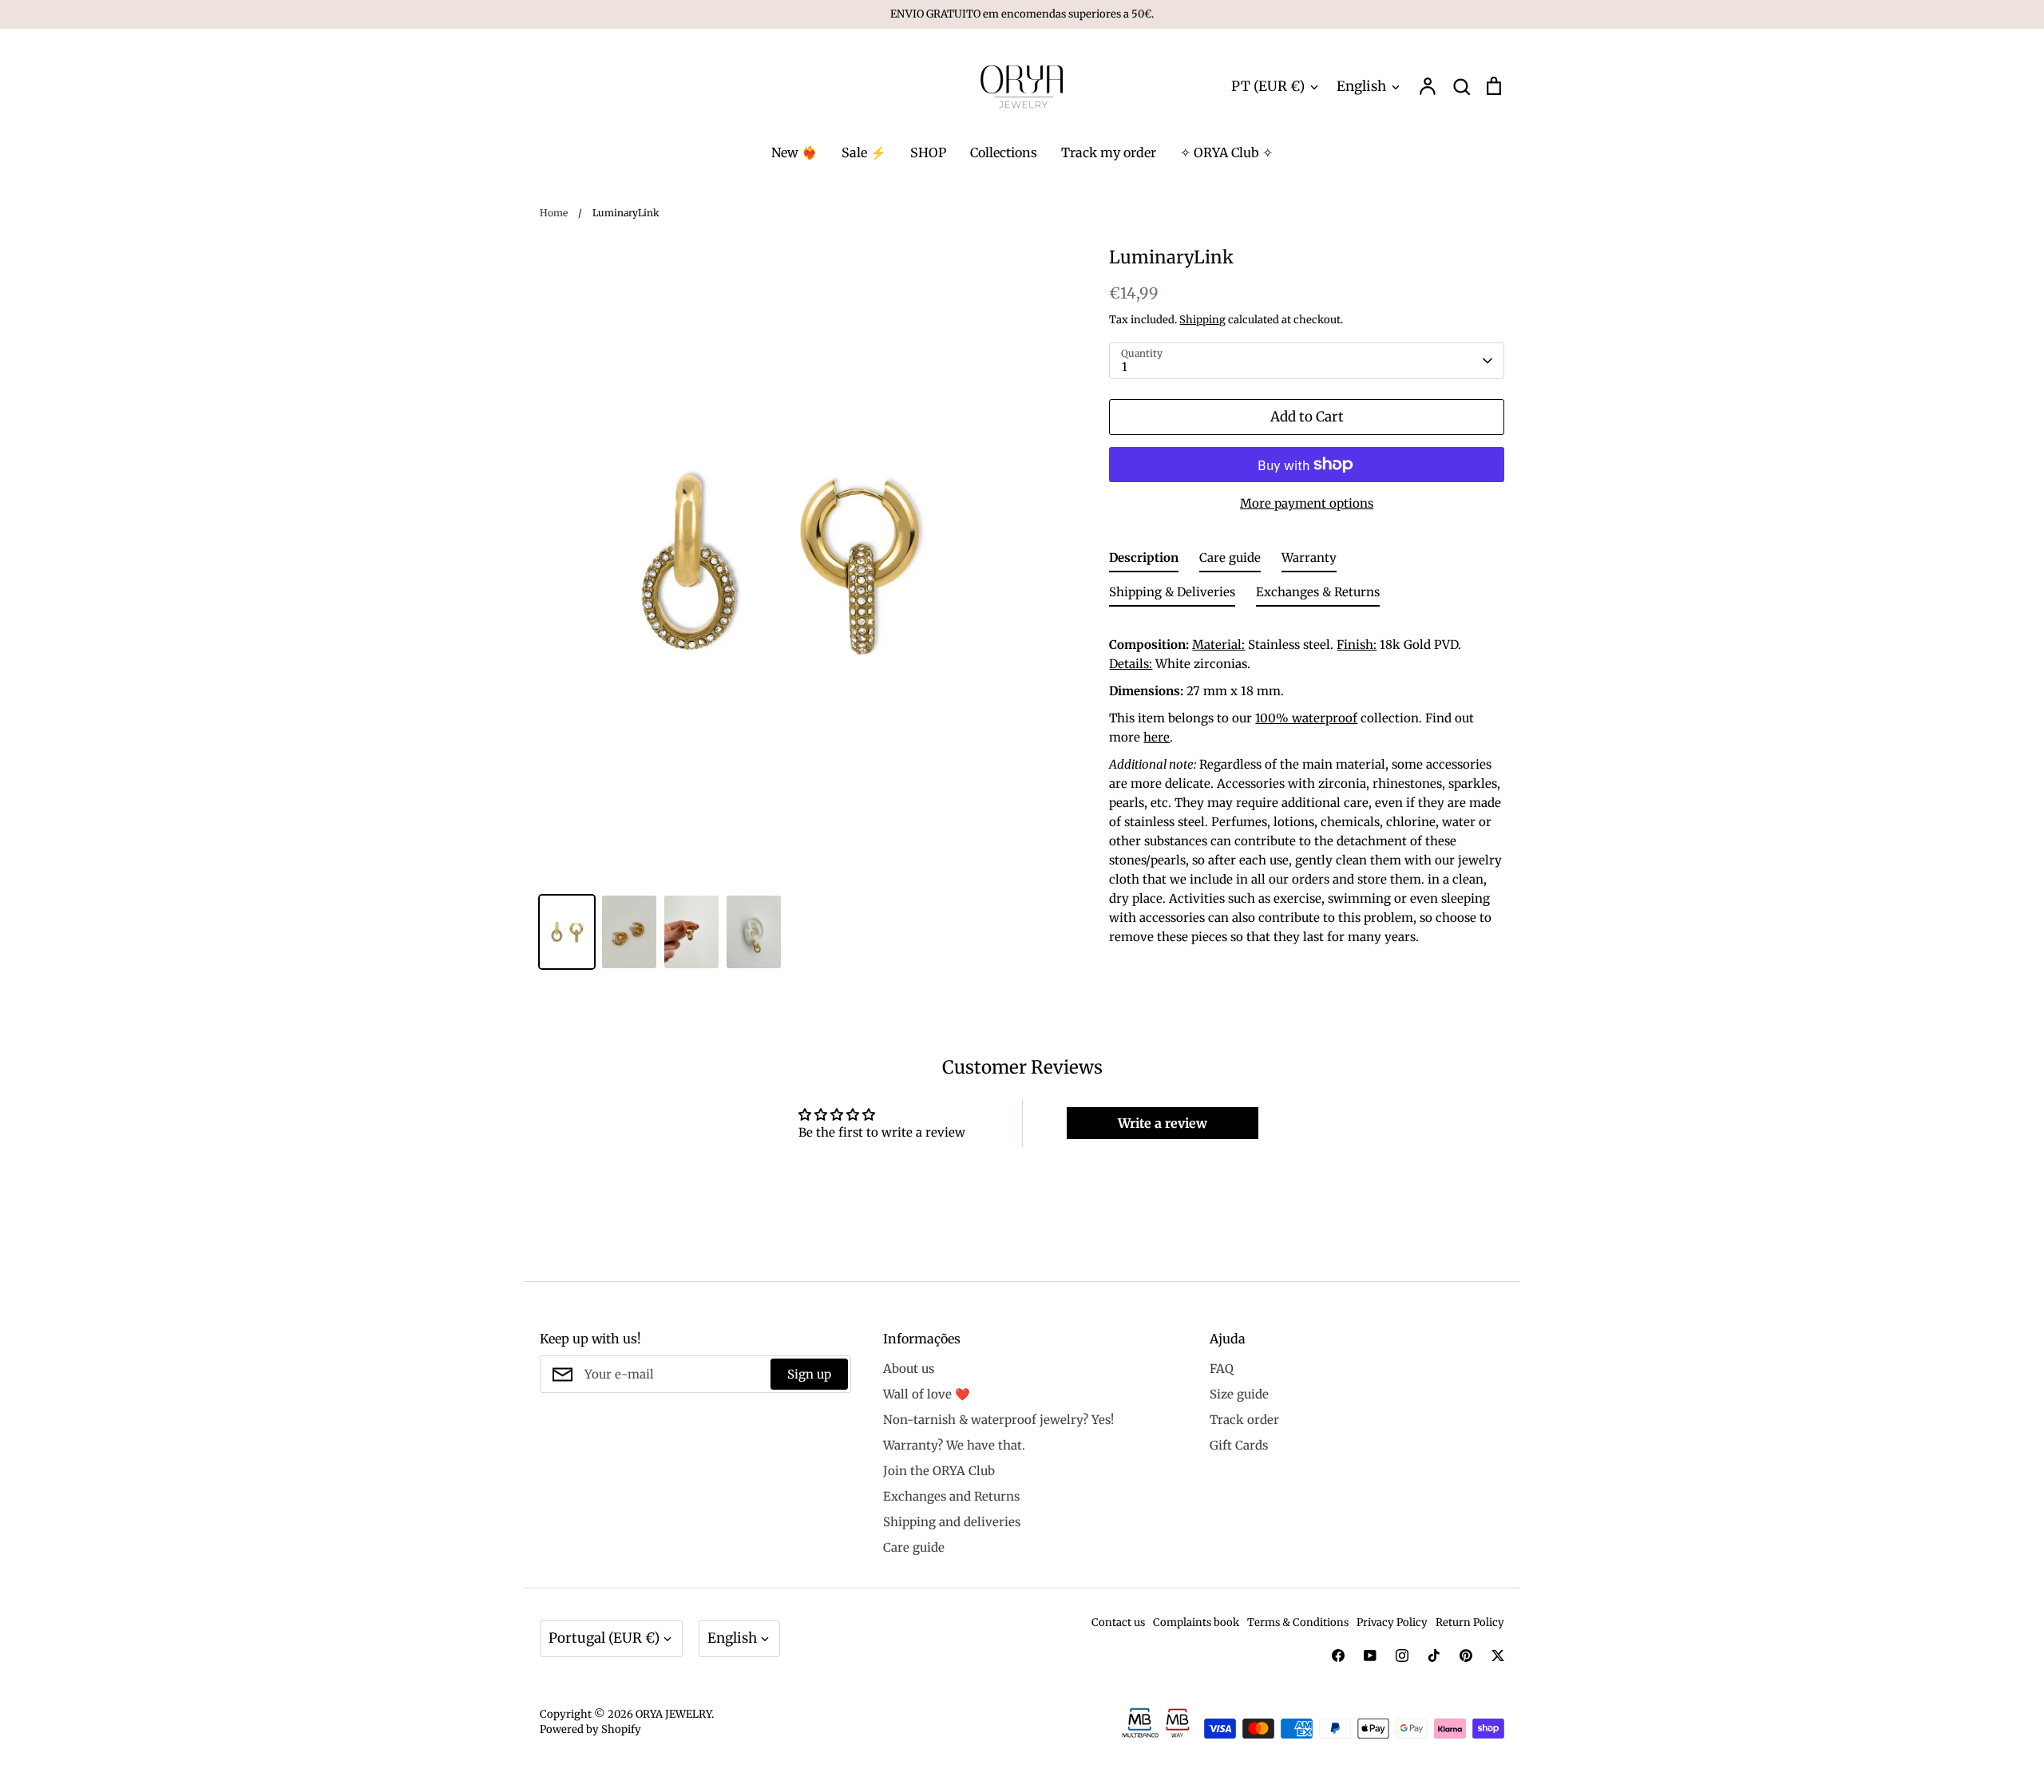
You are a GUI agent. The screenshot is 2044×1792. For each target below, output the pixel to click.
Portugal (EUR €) (604, 1638)
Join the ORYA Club (939, 1471)
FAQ (1222, 1369)
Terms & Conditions (1298, 1622)
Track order (1244, 1420)
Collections (1004, 152)
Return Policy (1470, 1622)
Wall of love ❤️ (927, 1394)
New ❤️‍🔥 (794, 152)
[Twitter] (1498, 1656)
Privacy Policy (1392, 1622)
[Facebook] (1338, 1656)
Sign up (809, 1374)
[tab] (1144, 561)
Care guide (914, 1547)
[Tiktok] (1434, 1656)
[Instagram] (1402, 1656)
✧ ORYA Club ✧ (1226, 152)
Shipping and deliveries (952, 1522)
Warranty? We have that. (954, 1445)
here (1157, 737)
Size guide (1239, 1394)
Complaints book (1196, 1622)
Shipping (1202, 320)
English (1361, 86)
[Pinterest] (1466, 1656)
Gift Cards (1239, 1445)
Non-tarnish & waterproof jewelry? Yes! (998, 1420)
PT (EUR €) (1268, 86)
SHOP (928, 152)
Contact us (1118, 1622)
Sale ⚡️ (864, 152)
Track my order (1109, 152)
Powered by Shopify (590, 1729)
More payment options (1307, 503)
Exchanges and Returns (951, 1496)
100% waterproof (1306, 718)
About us (909, 1369)
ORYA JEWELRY (673, 1714)
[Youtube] (1370, 1656)
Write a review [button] (1163, 1123)
